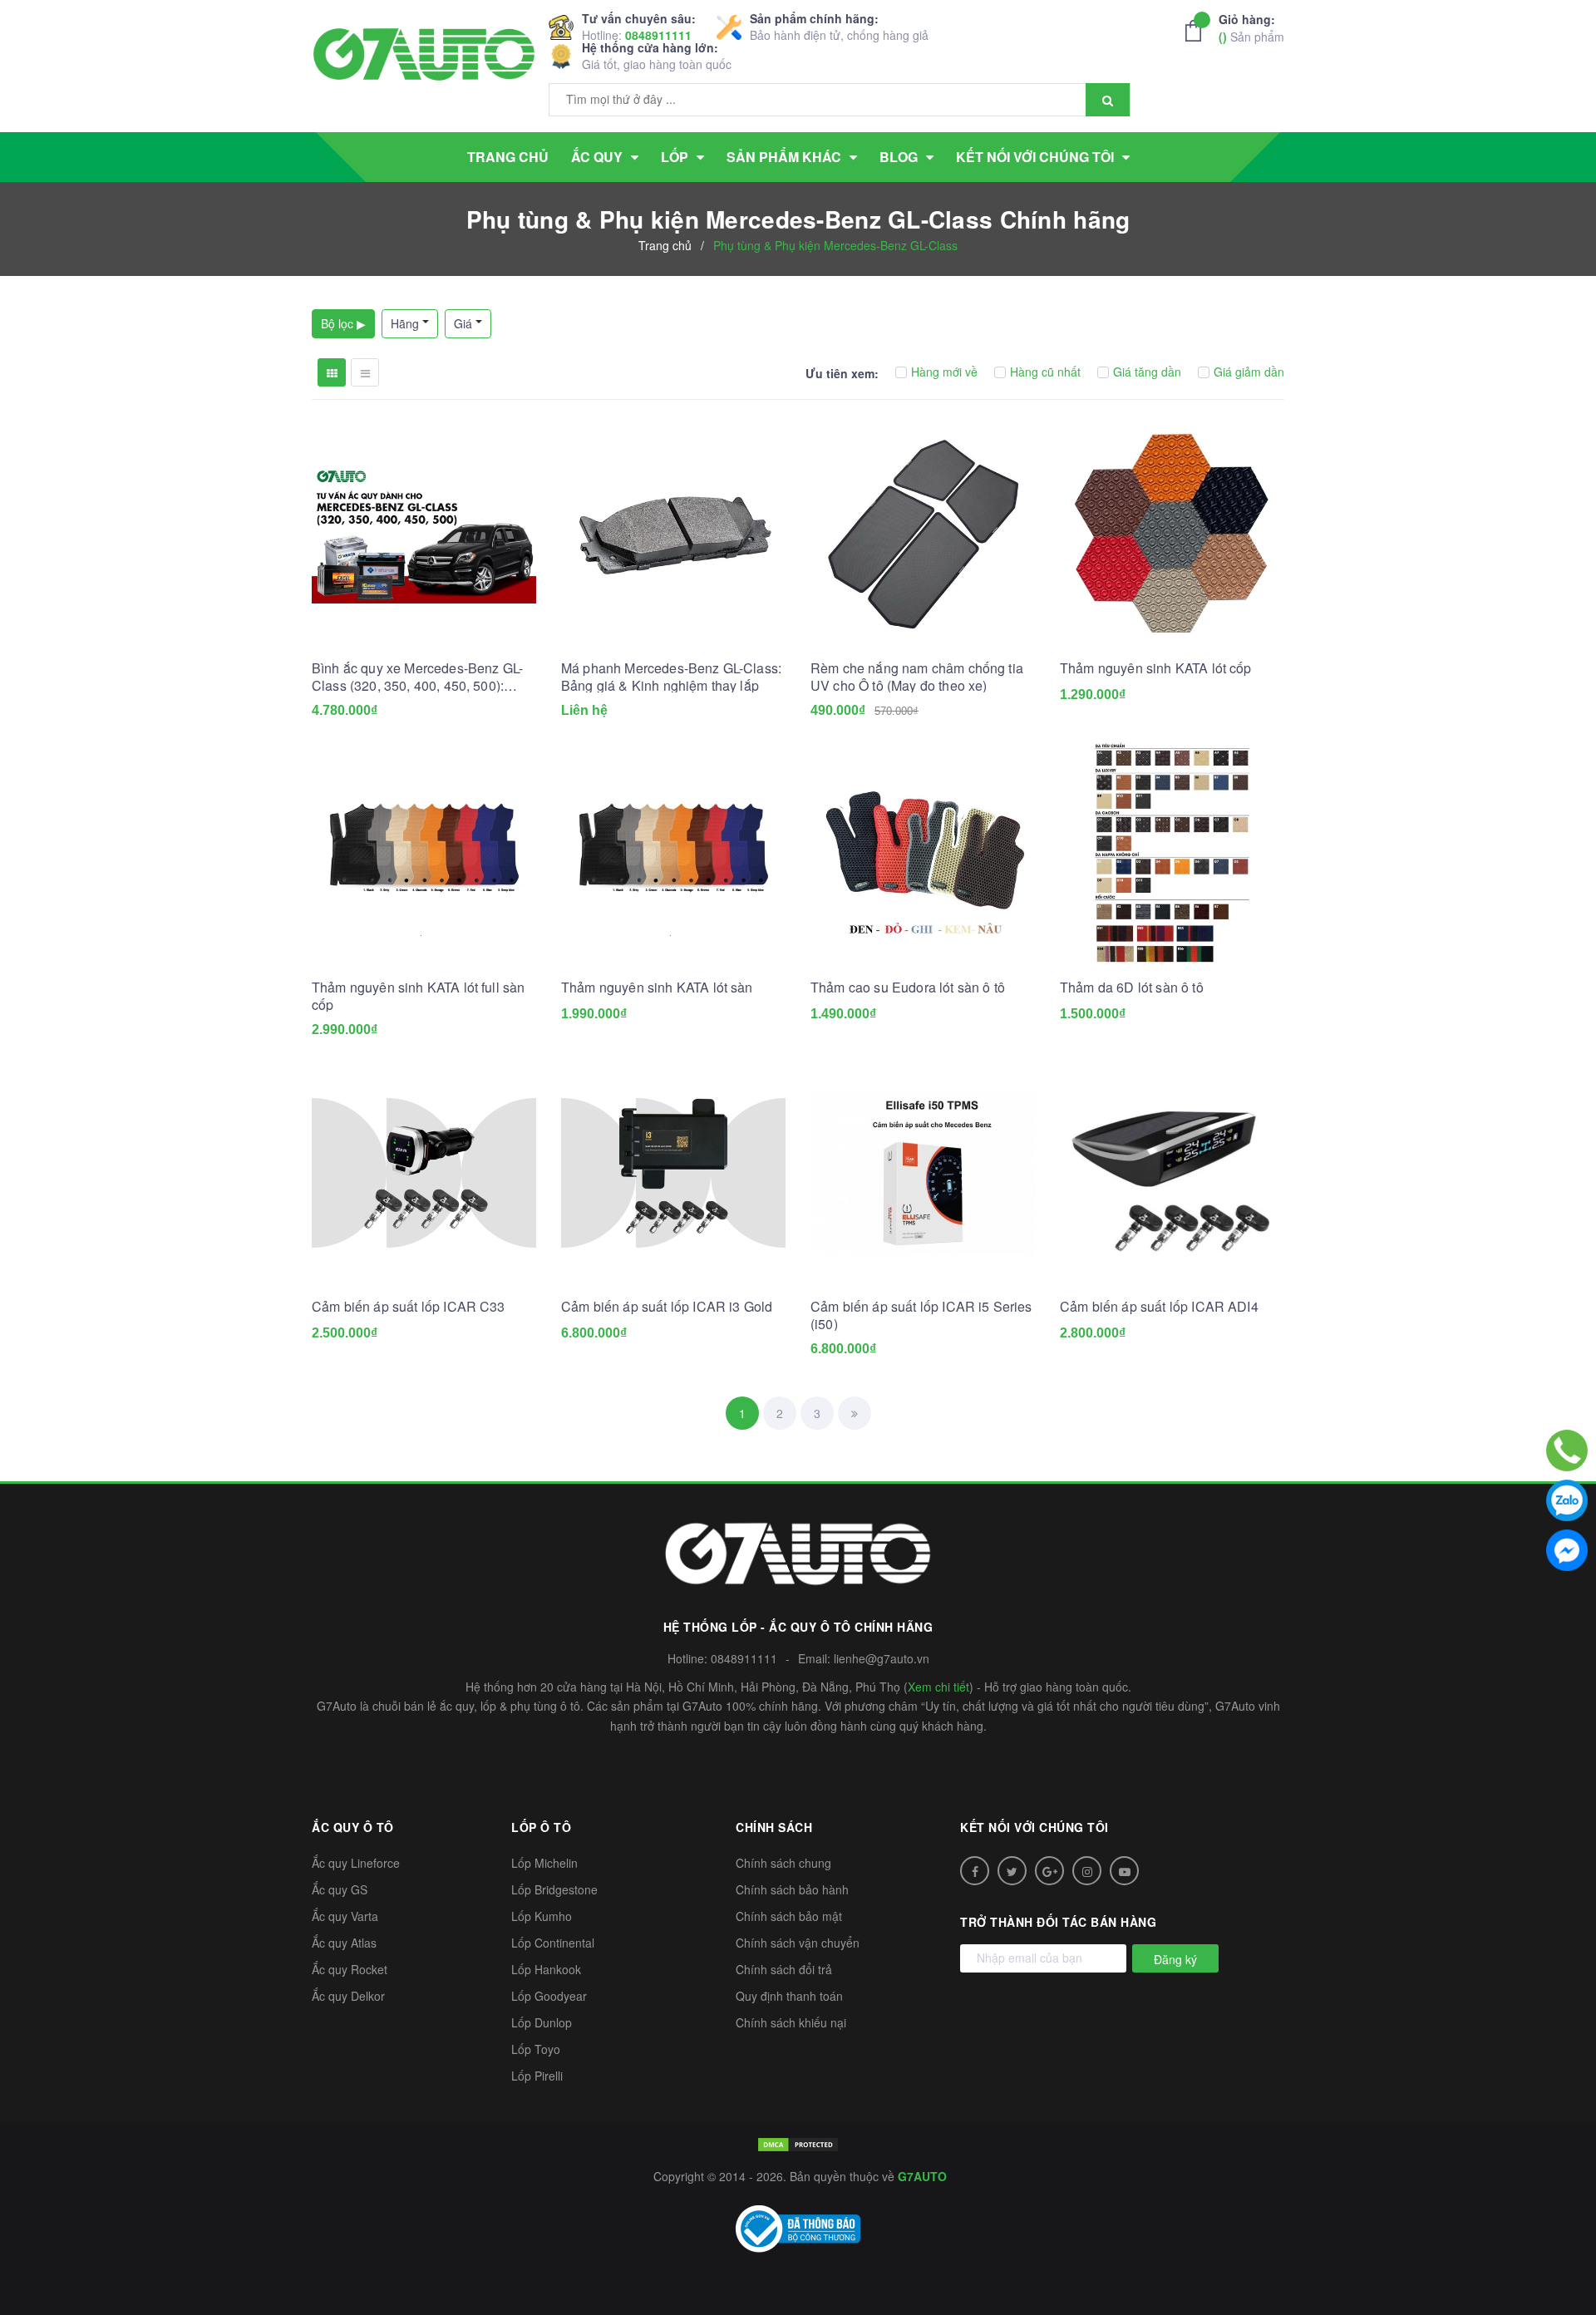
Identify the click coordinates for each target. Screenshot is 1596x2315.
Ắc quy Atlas (344, 1943)
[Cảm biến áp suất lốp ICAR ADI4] (1172, 1173)
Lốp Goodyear (549, 1996)
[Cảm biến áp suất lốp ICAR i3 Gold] (673, 1173)
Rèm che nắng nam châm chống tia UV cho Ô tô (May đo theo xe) (917, 677)
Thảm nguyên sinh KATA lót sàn (657, 987)
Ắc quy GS (340, 1889)
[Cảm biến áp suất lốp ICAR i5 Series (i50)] (923, 1173)
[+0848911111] (1567, 1451)
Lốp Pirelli (537, 2076)
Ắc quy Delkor (348, 1996)
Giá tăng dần (1147, 372)
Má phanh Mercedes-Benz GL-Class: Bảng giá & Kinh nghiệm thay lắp (671, 677)
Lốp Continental (553, 1943)
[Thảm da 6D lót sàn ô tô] (1172, 854)
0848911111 (658, 35)
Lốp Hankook (546, 1969)
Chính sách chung (783, 1863)
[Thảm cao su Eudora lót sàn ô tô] (923, 854)
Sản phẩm (1251, 28)
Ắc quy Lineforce (356, 1863)
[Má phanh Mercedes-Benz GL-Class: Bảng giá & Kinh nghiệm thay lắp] (673, 534)
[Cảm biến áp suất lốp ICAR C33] (424, 1173)
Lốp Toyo (536, 2049)
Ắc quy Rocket (350, 1969)
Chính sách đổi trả (784, 1969)
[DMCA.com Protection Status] (798, 2143)
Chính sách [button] (774, 1827)
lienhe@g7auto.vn (882, 1658)
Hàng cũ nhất (1045, 372)
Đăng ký (1175, 1959)
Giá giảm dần (1249, 372)
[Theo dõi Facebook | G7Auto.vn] (975, 1871)
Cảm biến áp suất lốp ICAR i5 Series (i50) (921, 1315)
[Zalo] (1567, 1500)
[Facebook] (1567, 1550)
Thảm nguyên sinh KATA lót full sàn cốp (418, 996)
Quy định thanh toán (789, 1996)
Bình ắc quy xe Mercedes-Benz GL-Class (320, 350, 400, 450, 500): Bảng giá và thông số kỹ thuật (417, 677)
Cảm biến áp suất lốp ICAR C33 (409, 1306)
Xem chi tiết (938, 1687)
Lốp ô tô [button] (541, 1827)
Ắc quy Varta (345, 1916)
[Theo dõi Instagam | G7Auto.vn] (1087, 1871)
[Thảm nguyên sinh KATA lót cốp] (1172, 534)
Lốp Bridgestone (554, 1889)
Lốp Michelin (544, 1863)
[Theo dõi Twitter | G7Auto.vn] (1012, 1871)
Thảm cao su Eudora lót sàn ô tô (908, 987)
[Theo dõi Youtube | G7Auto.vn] (1124, 1871)
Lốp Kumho (542, 1916)
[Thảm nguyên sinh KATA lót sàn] (673, 854)
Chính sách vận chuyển (798, 1943)
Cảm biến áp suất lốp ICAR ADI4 (1159, 1306)
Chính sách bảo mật (789, 1916)
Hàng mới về (944, 372)
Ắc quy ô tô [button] (353, 1827)
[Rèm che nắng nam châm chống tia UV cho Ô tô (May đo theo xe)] (923, 534)
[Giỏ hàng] (1198, 31)
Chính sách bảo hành (792, 1889)
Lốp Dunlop (542, 2022)
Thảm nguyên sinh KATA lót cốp (1156, 668)
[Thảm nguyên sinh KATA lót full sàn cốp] (424, 854)
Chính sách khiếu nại (791, 2022)
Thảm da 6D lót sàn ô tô (1132, 987)
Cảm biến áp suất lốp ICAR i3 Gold (667, 1306)
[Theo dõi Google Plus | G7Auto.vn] (1049, 1871)
